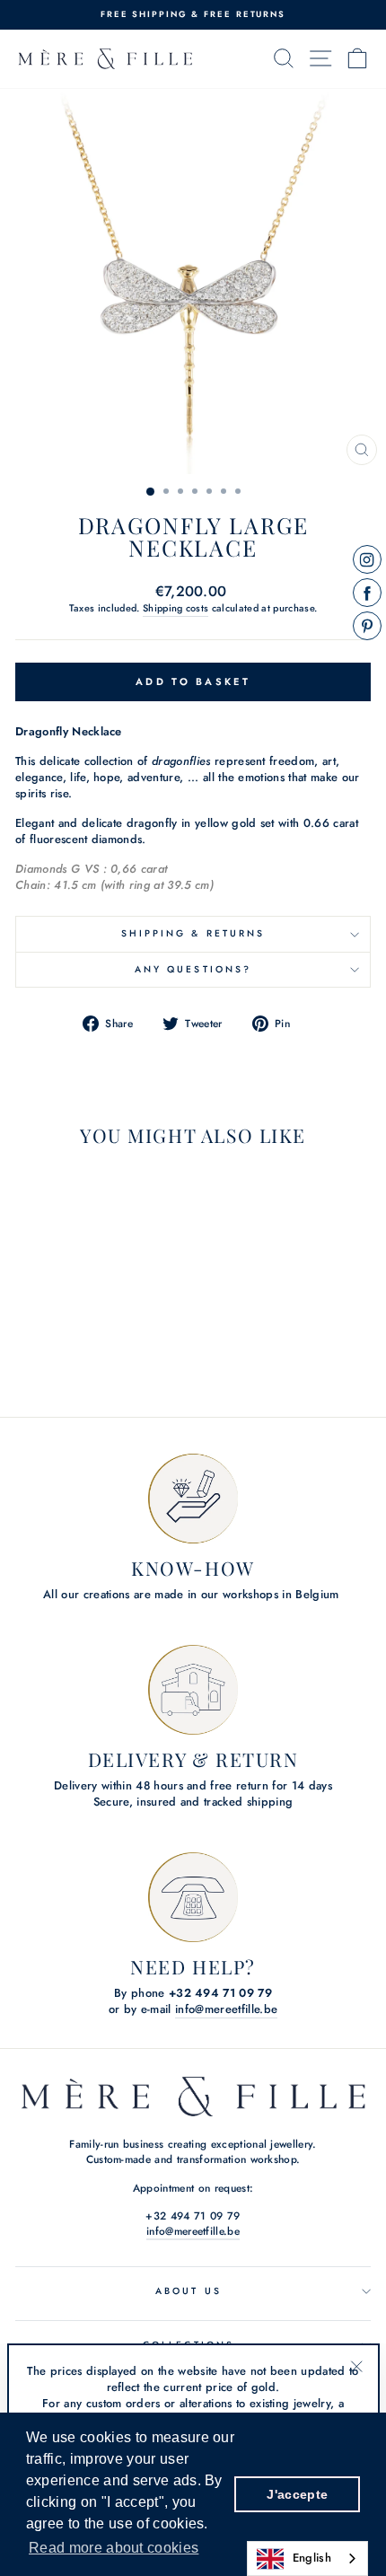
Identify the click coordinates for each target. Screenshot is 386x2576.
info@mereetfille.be (226, 2009)
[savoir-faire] (193, 1499)
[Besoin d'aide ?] (193, 1897)
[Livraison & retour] (193, 1690)
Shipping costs (176, 608)
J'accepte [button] (297, 2494)
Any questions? (193, 969)
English (312, 2558)
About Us (189, 2291)
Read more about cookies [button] (114, 2548)
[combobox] (307, 2558)
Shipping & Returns (193, 933)
